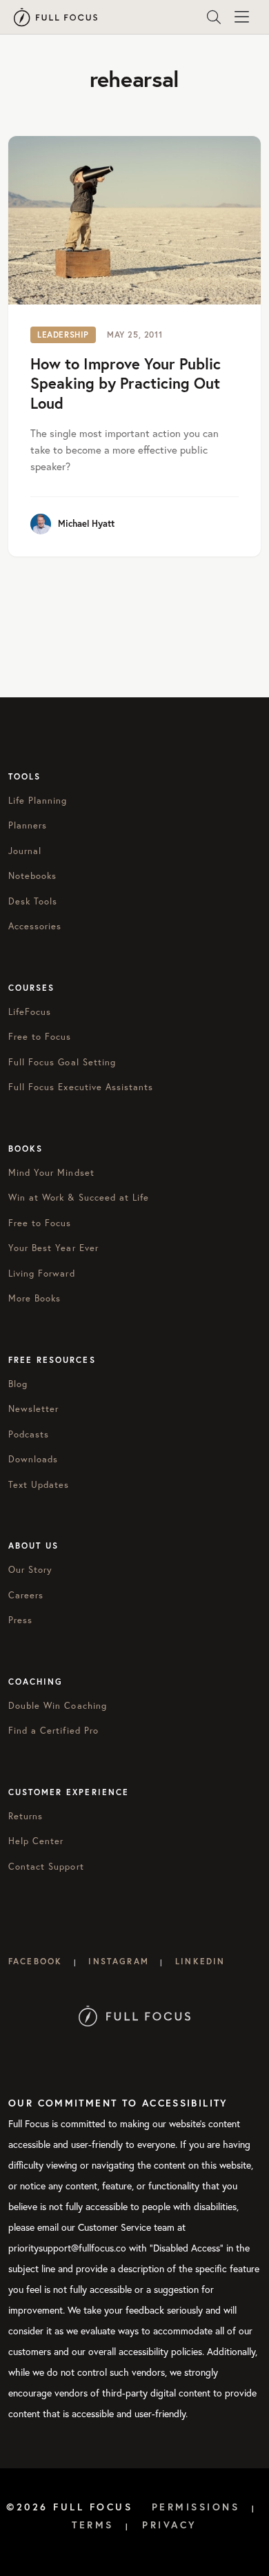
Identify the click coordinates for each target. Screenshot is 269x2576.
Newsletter (33, 1409)
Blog (18, 1384)
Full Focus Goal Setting (62, 1062)
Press (20, 1620)
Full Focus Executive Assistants (81, 1087)
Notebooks (32, 876)
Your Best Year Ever (53, 1248)
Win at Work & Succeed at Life (79, 1198)
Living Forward (42, 1274)
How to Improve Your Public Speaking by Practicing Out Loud (126, 383)
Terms (93, 2525)
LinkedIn (200, 1961)
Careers (26, 1595)
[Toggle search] (214, 17)
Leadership (63, 335)
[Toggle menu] (241, 17)
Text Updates (39, 1485)
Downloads (33, 1459)
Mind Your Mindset (51, 1173)
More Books (34, 1298)
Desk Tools (33, 901)
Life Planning (38, 801)
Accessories (35, 926)
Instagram (118, 1961)
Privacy (170, 2525)
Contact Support (46, 1867)
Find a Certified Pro (53, 1731)
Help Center (36, 1841)
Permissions (196, 2507)
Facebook (35, 1961)
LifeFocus (30, 1012)
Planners (28, 825)
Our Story (30, 1570)
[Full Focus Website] (135, 2015)
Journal (25, 851)
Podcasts (29, 1434)
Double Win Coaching (58, 1706)
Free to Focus (40, 1037)
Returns (26, 1816)
